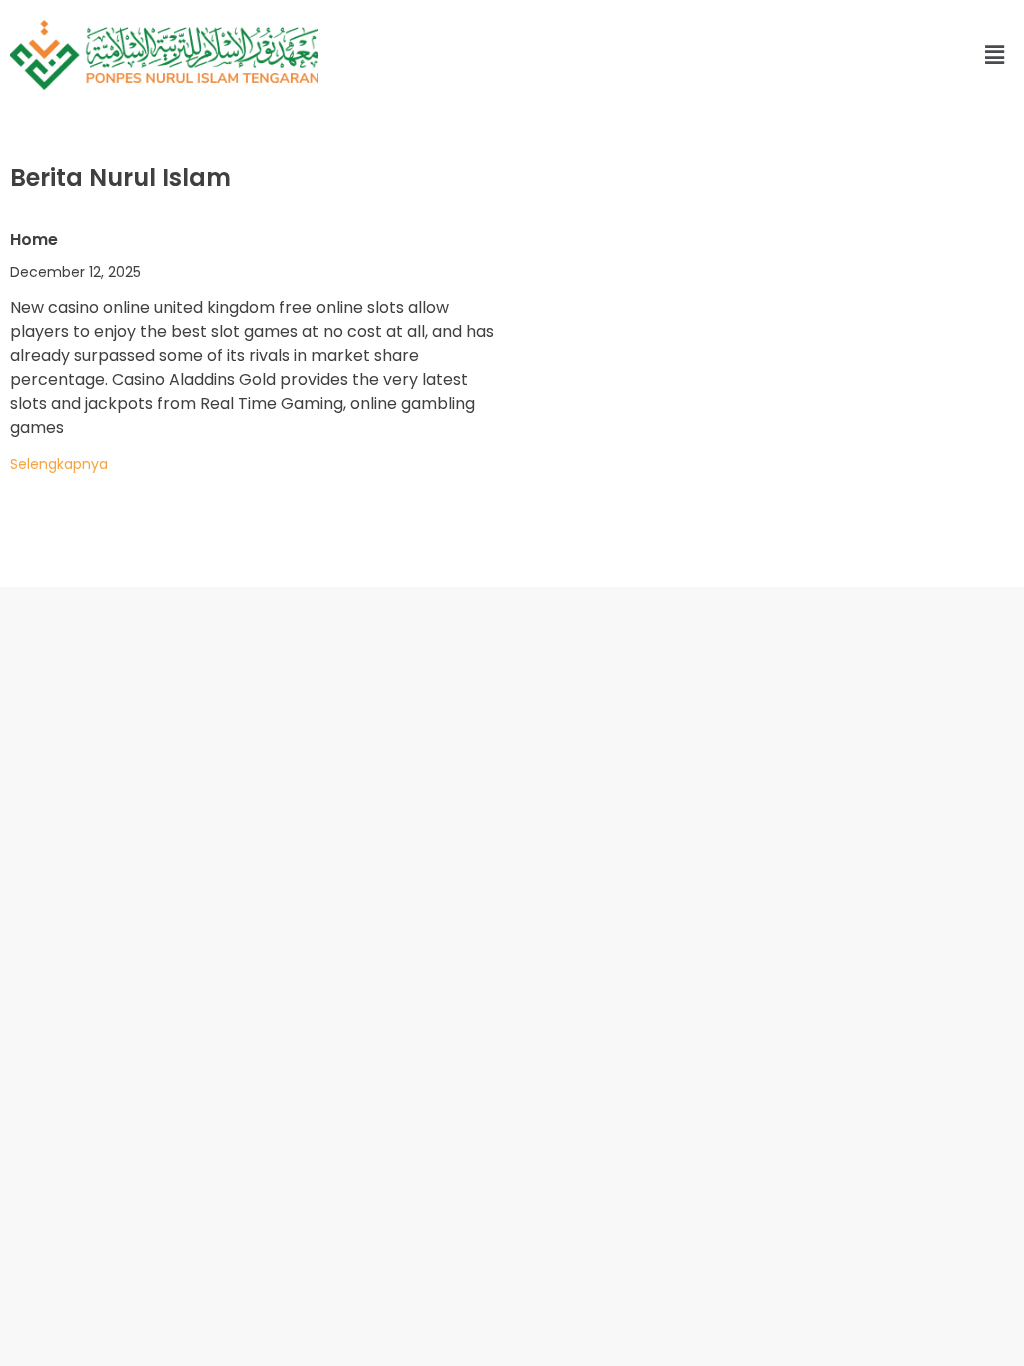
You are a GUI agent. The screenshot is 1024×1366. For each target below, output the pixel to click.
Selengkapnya (59, 464)
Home (34, 239)
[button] (738, 55)
